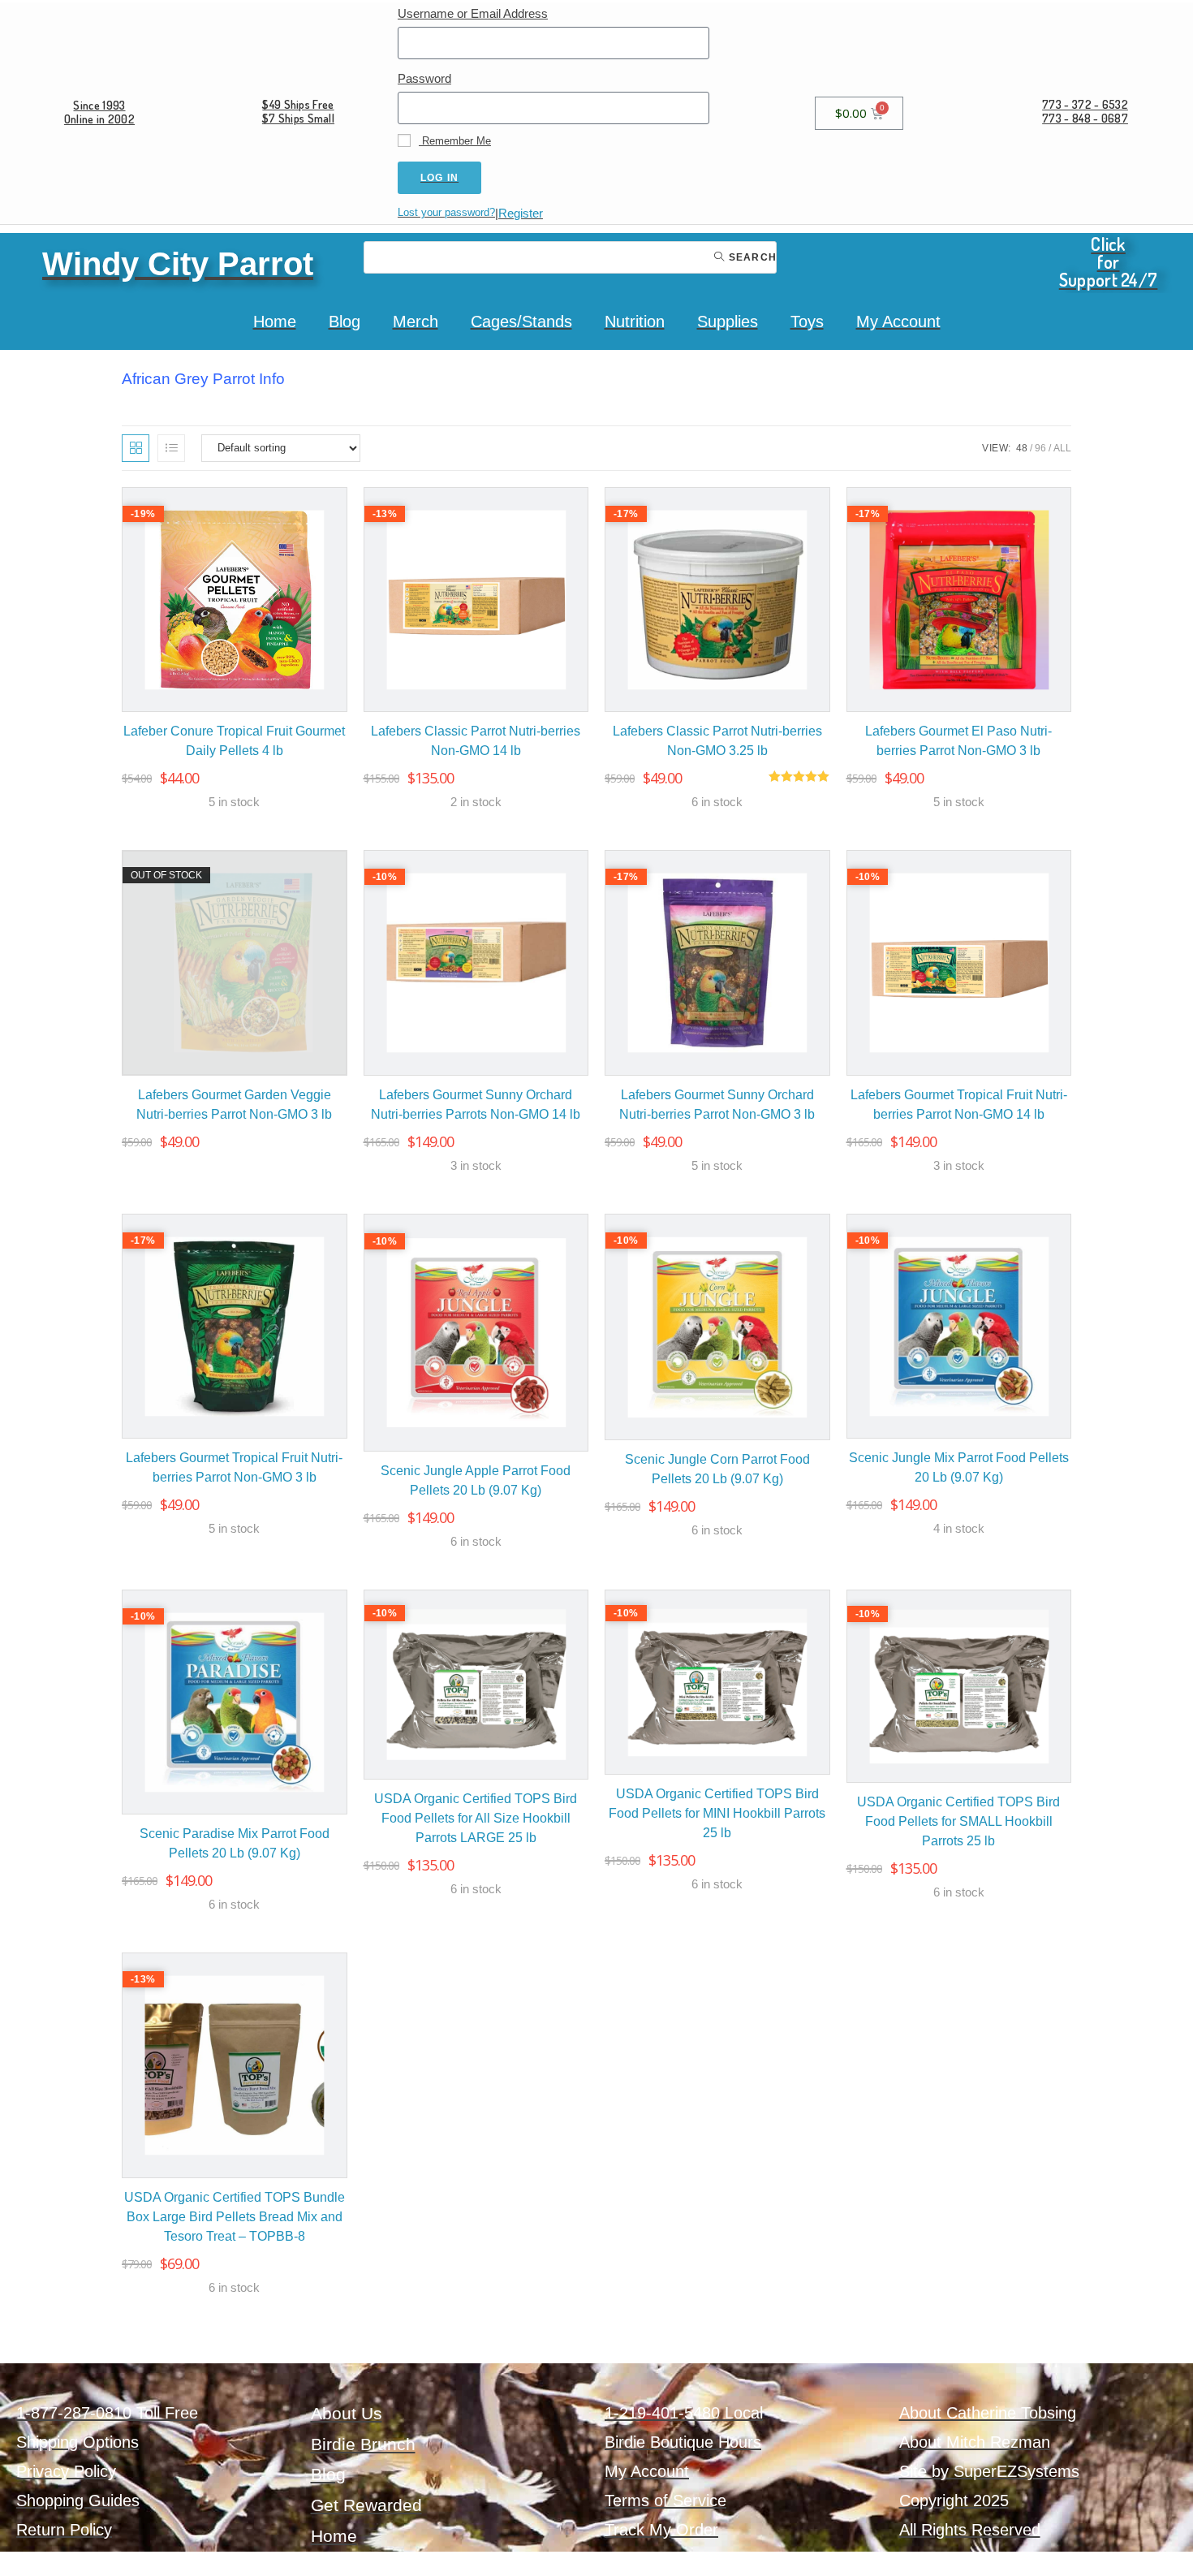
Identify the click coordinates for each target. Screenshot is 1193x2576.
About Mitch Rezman (975, 2442)
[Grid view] (136, 448)
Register (521, 213)
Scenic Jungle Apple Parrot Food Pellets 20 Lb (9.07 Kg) (476, 1480)
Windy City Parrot (178, 264)
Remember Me (455, 141)
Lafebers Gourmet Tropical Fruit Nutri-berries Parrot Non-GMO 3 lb (234, 1467)
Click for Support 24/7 (1109, 261)
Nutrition (635, 321)
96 (1040, 448)
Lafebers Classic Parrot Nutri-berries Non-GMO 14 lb (476, 741)
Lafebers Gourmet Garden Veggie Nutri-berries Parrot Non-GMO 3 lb (234, 1105)
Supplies (728, 321)
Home (275, 321)
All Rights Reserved (970, 2530)
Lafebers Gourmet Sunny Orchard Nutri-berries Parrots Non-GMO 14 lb (476, 1105)
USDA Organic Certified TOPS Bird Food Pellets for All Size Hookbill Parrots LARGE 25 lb (476, 1818)
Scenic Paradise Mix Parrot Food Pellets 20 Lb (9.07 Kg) (235, 1843)
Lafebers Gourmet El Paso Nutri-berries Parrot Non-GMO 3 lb (958, 741)
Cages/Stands (521, 321)
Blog (345, 321)
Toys (807, 321)
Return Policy (64, 2530)
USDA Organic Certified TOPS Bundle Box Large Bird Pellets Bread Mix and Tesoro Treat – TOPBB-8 (235, 2217)
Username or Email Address (473, 13)
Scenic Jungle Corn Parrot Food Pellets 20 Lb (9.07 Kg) (717, 1469)
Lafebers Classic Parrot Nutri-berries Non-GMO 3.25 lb (717, 741)
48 (1022, 448)
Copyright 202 (950, 2500)
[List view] (171, 448)
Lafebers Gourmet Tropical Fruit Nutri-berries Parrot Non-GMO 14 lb (959, 1105)
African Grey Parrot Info (203, 379)
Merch (416, 321)
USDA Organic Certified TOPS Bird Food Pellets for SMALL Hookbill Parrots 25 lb (958, 1821)
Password (424, 78)
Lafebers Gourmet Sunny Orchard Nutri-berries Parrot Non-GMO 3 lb (717, 1105)
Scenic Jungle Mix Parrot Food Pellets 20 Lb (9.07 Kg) (959, 1467)
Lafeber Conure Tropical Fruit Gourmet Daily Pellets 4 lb (234, 741)
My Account (898, 321)
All (1062, 448)
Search (751, 257)
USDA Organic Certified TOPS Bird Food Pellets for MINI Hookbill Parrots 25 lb (717, 1813)
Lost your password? (446, 212)
